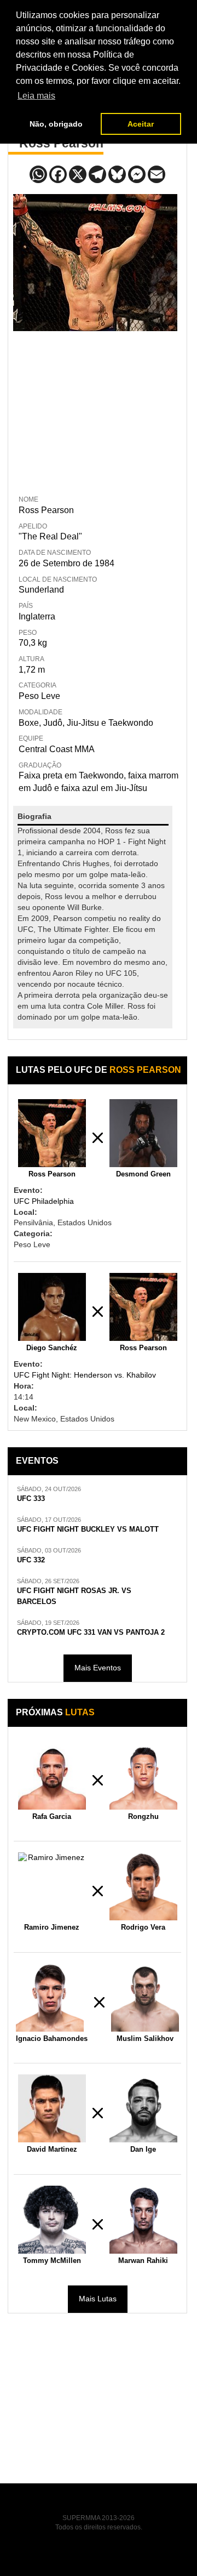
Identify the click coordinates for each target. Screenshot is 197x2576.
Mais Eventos (98, 1668)
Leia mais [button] (36, 96)
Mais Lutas (98, 2299)
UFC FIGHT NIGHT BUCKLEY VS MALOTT (88, 1529)
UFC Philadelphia (44, 1201)
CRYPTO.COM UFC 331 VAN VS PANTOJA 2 (91, 1633)
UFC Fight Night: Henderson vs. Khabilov (85, 1375)
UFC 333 (31, 1499)
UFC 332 (31, 1560)
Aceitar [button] (141, 124)
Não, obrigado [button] (56, 124)
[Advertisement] (95, 411)
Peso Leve (39, 696)
